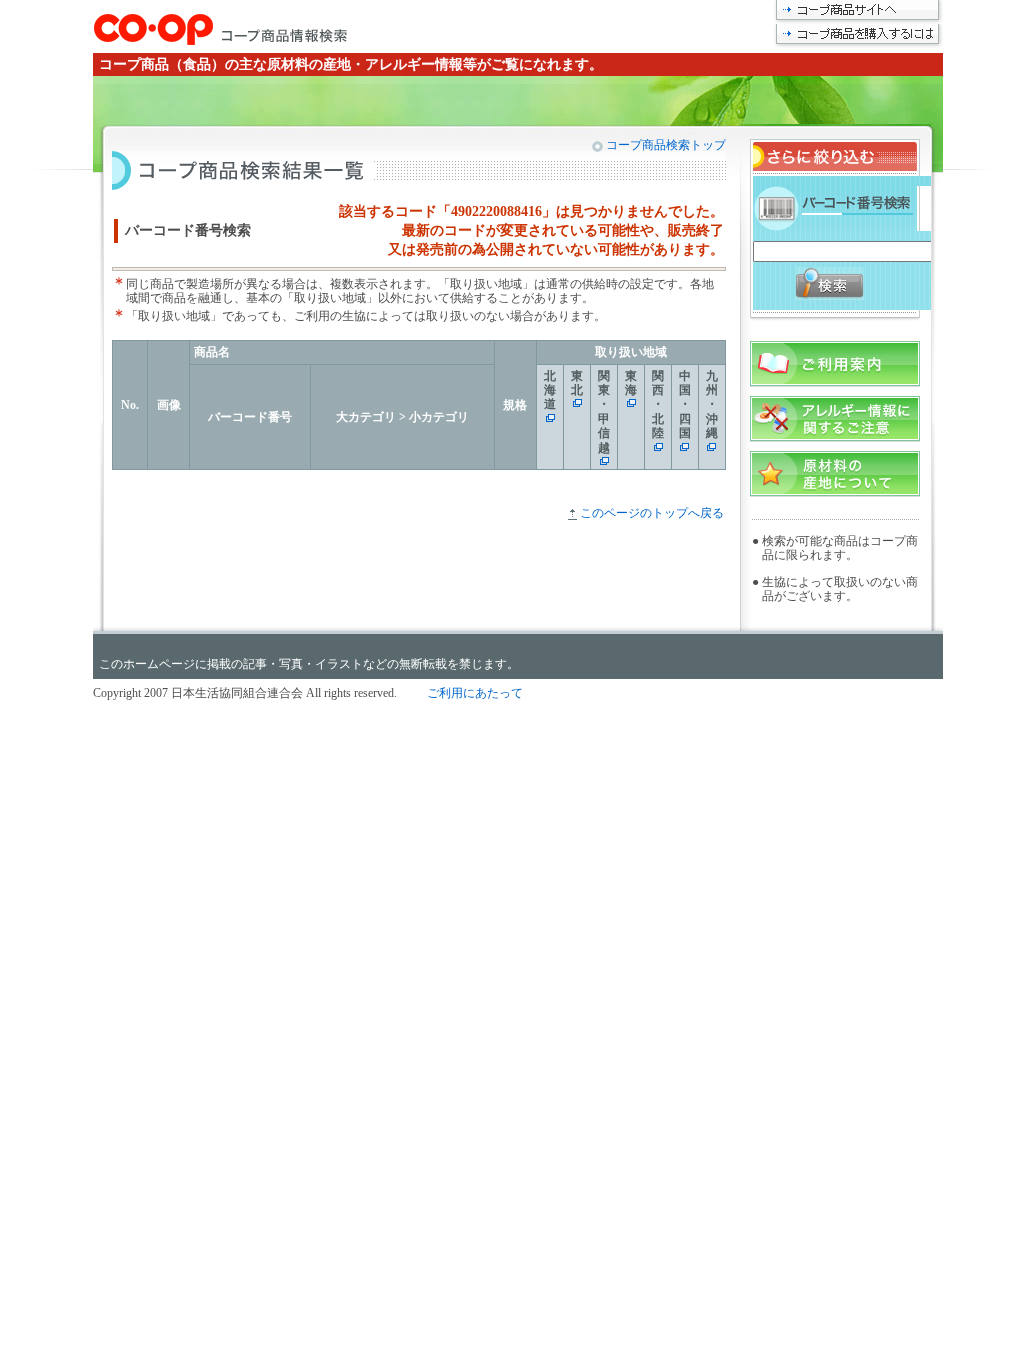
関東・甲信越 (604, 412)
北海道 (550, 390)
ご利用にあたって (475, 693)
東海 (631, 383)
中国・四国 (685, 405)
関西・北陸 (658, 405)
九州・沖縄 (712, 405)
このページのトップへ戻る (652, 513)
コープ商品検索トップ (664, 145)
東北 (577, 383)
